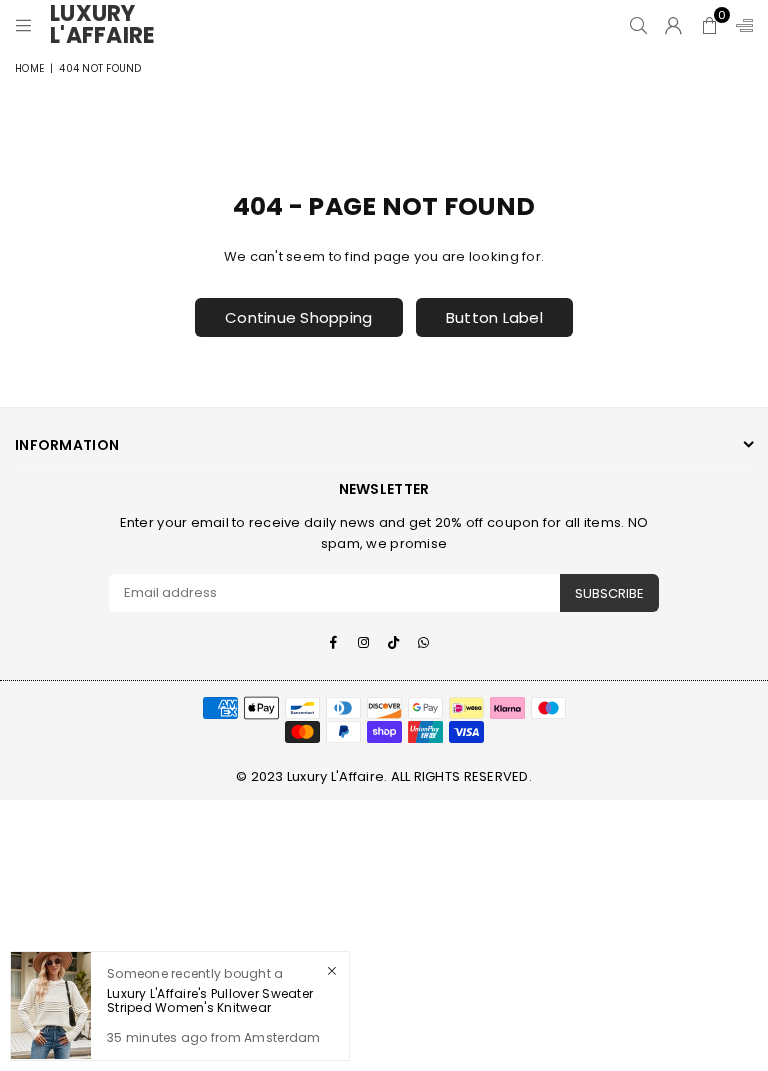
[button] (709, 25)
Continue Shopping (298, 317)
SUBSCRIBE (609, 593)
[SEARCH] (638, 25)
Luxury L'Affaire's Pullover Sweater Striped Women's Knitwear (210, 1000)
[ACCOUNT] (673, 25)
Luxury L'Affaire (110, 25)
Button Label (494, 317)
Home (29, 68)
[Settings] (740, 25)
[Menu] (23, 25)
